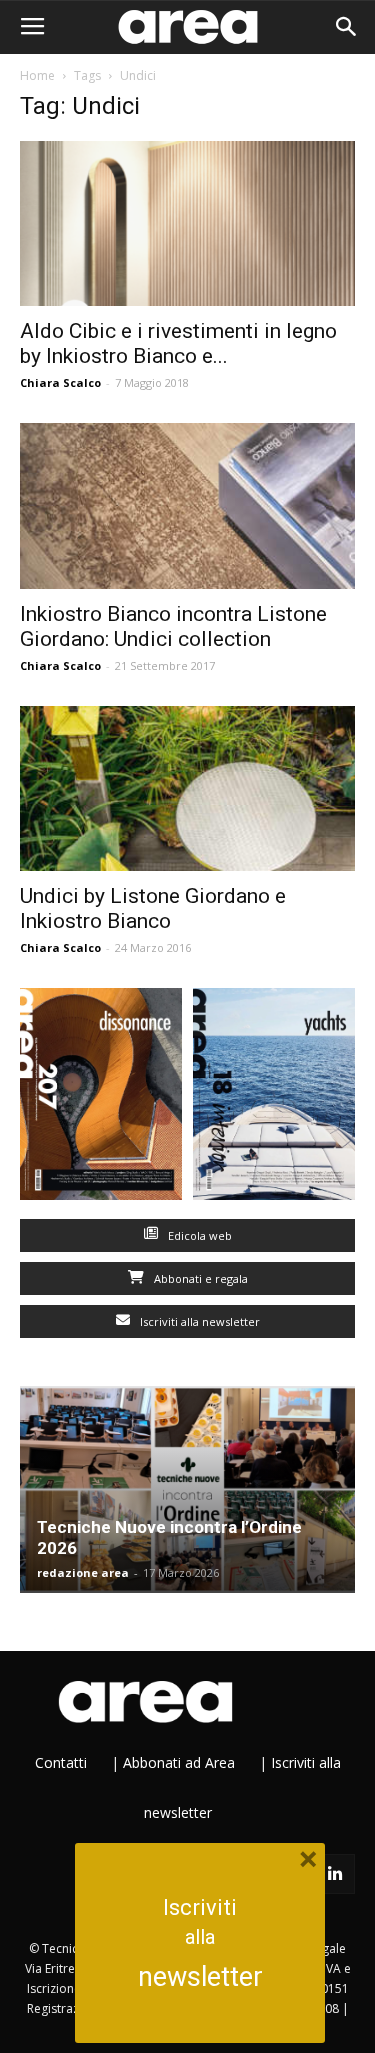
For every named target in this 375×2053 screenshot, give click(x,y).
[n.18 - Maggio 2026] (274, 1098)
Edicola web (198, 1235)
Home (37, 75)
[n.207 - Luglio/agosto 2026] (101, 1098)
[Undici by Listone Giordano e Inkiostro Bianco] (187, 788)
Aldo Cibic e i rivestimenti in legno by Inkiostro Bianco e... (178, 343)
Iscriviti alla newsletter (198, 1321)
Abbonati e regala (199, 1278)
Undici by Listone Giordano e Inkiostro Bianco (153, 908)
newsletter (200, 1977)
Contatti (61, 1762)
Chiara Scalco (60, 382)
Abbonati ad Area (179, 1762)
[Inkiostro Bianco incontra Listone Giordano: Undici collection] (187, 505)
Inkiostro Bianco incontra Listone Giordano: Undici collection (173, 626)
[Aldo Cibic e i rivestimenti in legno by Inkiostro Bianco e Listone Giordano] (187, 223)
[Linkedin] (335, 1874)
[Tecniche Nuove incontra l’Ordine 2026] (187, 1489)
